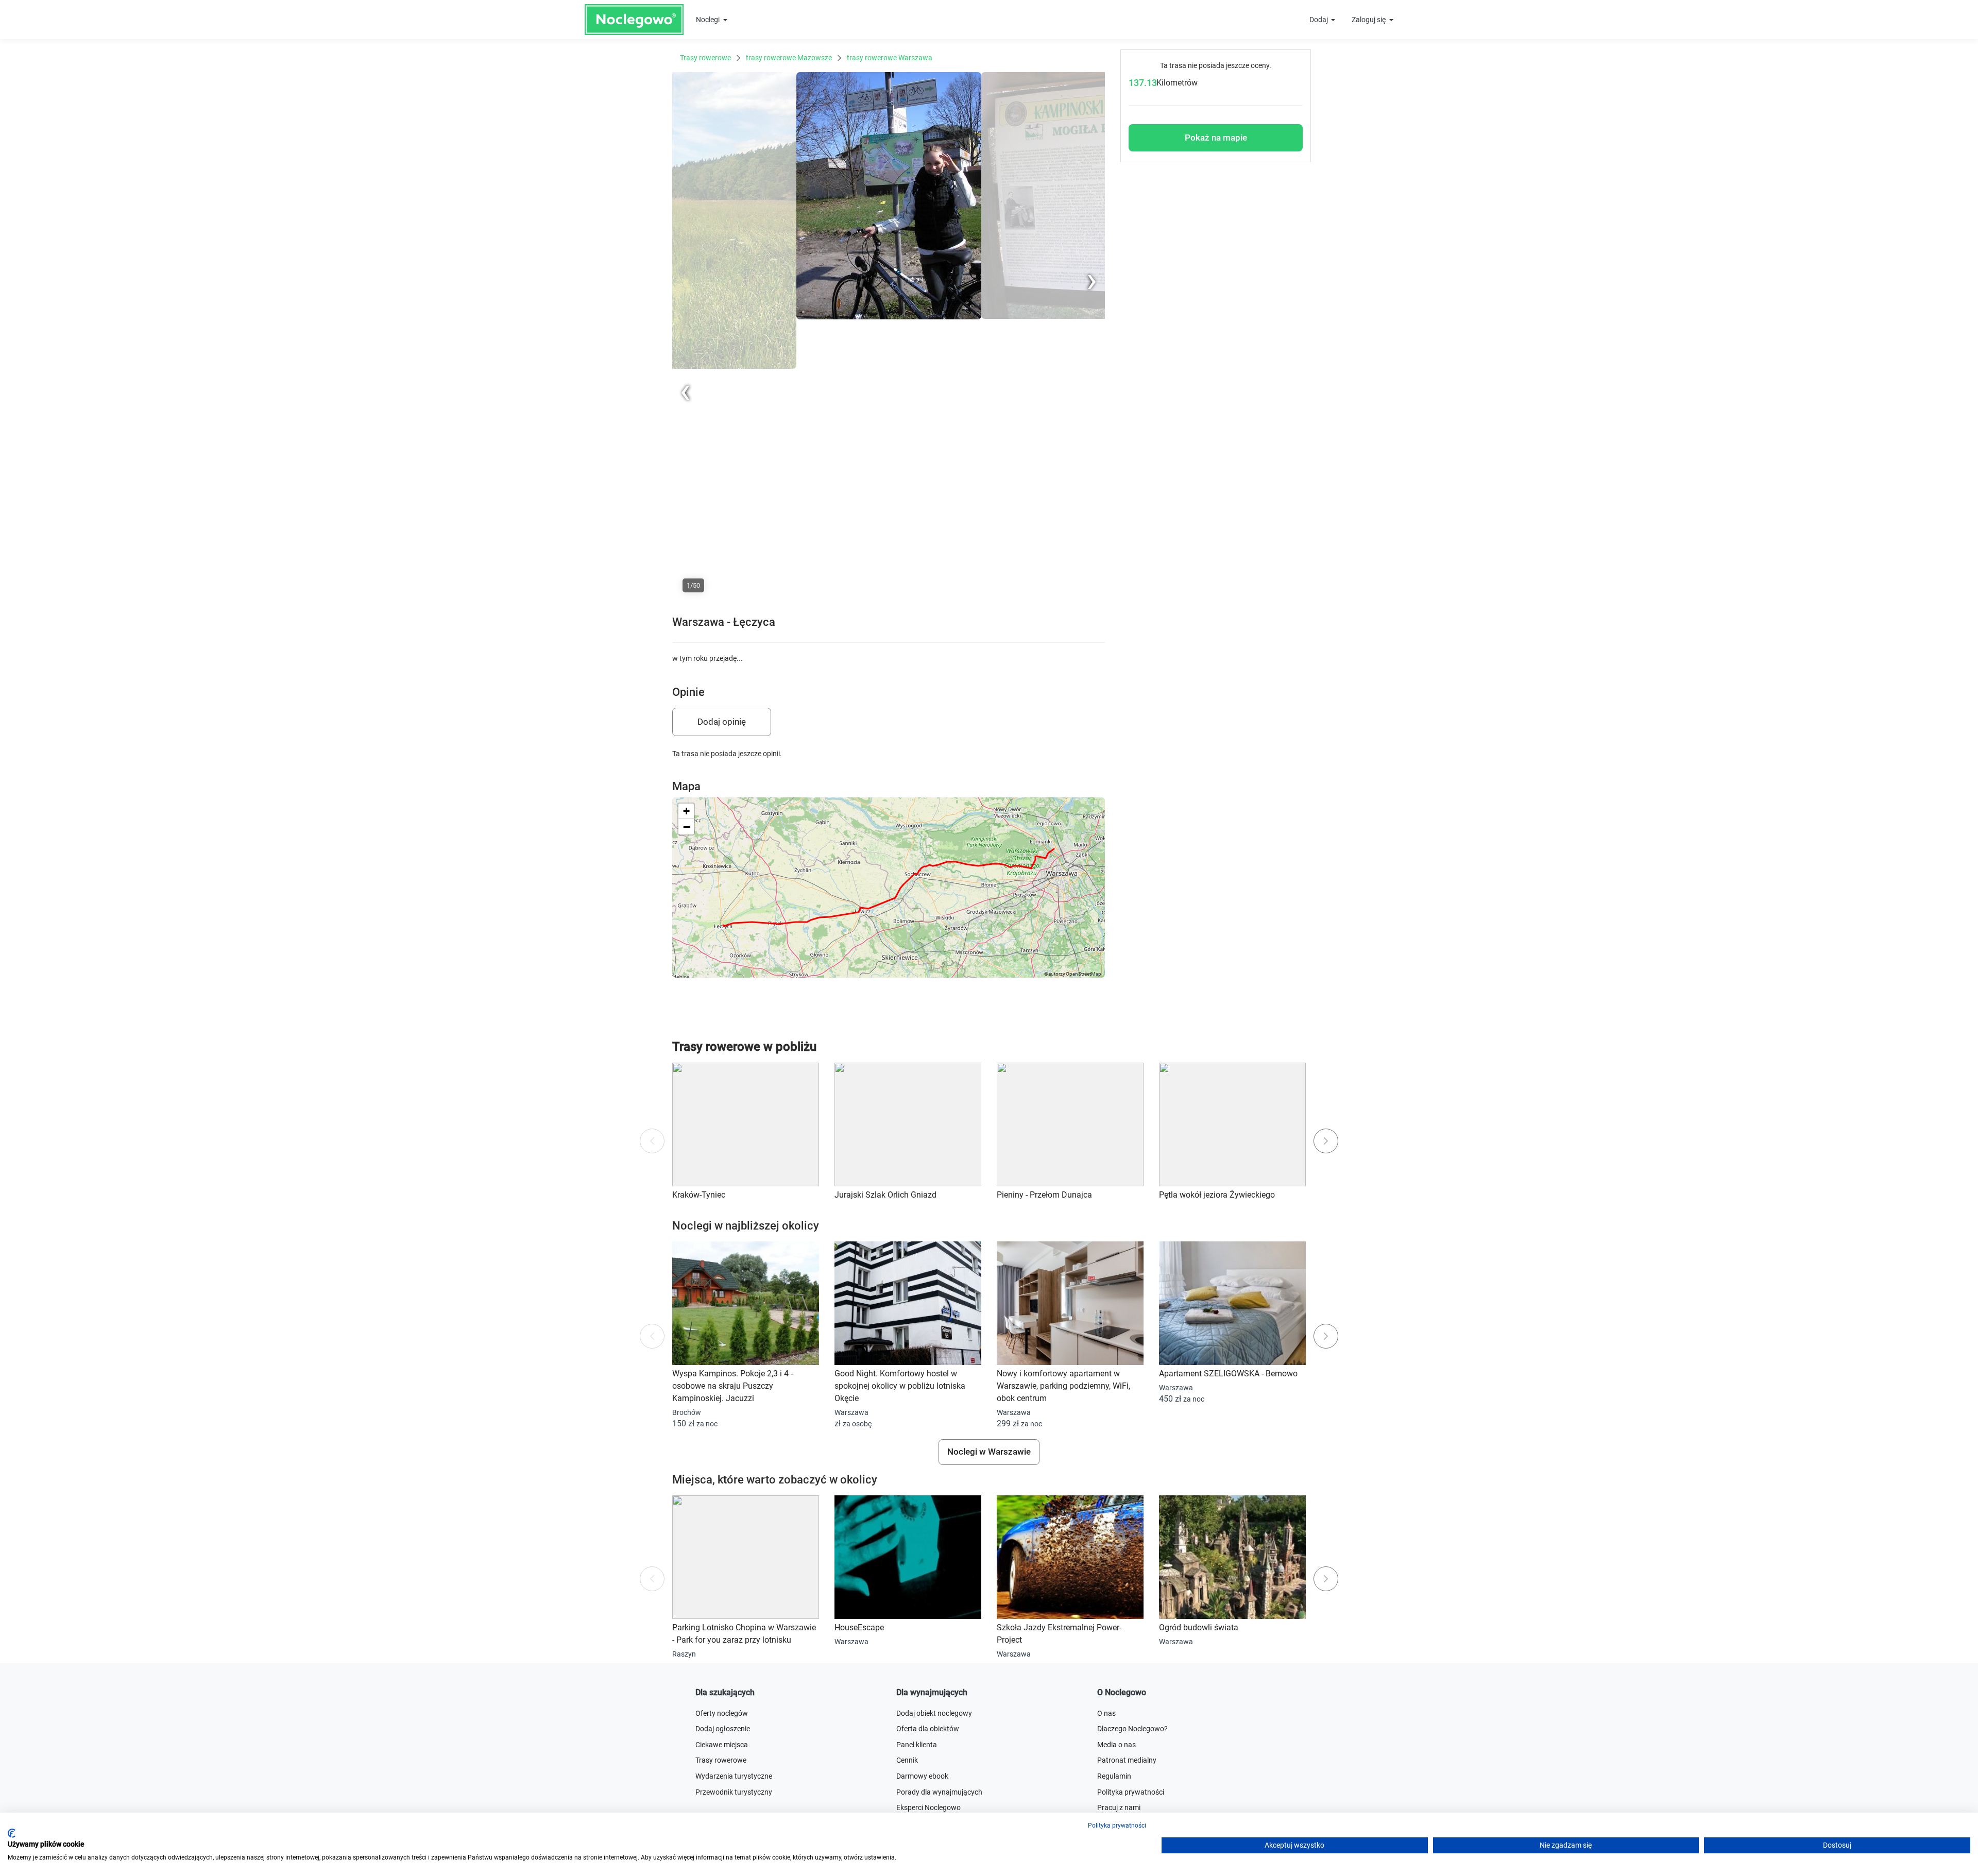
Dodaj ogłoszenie (723, 1729)
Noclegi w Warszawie (989, 1452)
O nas (1106, 1713)
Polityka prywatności (1131, 1792)
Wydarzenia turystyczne (734, 1776)
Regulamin (1114, 1776)
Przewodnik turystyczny (734, 1792)
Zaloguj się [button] (1369, 20)
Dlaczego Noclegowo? (1132, 1729)
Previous (686, 598)
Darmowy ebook (922, 1776)
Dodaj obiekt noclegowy (934, 1713)
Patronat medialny (1127, 1760)
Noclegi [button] (709, 20)
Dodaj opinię (722, 722)
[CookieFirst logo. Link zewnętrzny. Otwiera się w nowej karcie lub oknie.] (12, 1833)
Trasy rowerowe (721, 1760)
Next (1097, 77)
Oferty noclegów (722, 1713)
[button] (686, 811)
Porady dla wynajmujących (939, 1792)
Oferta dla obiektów (928, 1729)
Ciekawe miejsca (722, 1745)
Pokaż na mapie (1216, 138)
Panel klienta (917, 1745)
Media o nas (1116, 1745)
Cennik (907, 1760)
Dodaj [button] (1319, 20)
